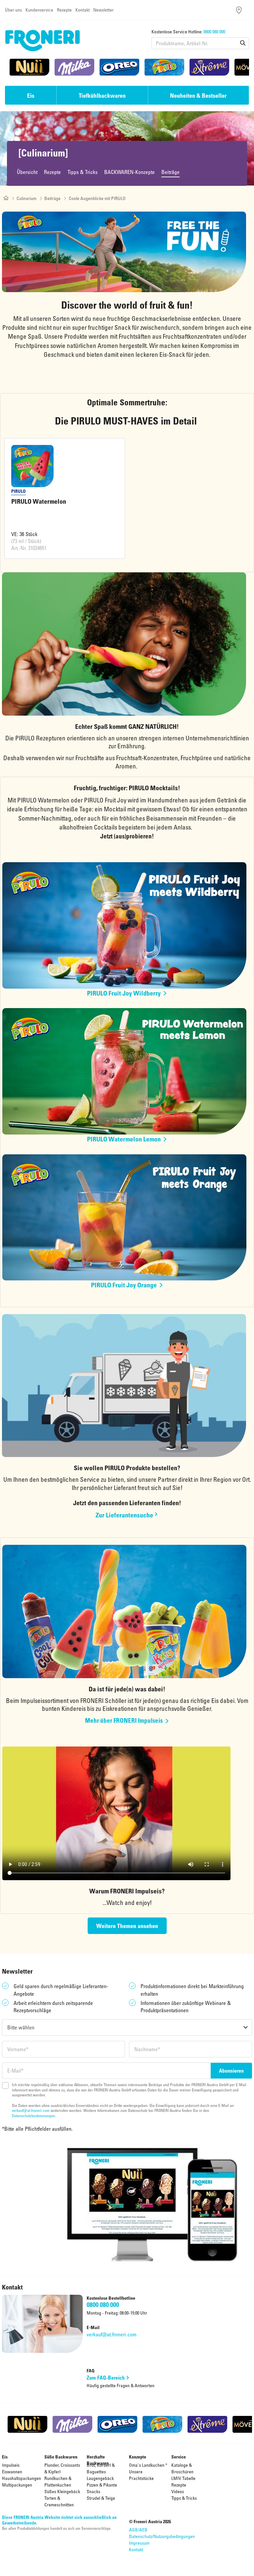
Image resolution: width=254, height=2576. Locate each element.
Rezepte (64, 10)
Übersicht (27, 172)
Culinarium (26, 198)
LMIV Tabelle (183, 2478)
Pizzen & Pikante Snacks (102, 2488)
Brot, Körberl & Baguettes (101, 2468)
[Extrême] (209, 67)
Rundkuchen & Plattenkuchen (58, 2481)
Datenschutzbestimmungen (33, 2116)
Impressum (139, 2543)
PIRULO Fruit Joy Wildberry (124, 993)
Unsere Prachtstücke (141, 2475)
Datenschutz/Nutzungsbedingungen (162, 2536)
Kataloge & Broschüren (182, 2468)
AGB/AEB (138, 2530)
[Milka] (74, 67)
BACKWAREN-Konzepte (129, 172)
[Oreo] (119, 67)
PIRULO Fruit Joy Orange (124, 1285)
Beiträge (170, 172)
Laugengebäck (100, 2478)
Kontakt (83, 10)
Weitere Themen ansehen (127, 1926)
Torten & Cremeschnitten (59, 2501)
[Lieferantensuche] (239, 10)
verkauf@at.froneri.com (31, 2110)
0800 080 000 (214, 32)
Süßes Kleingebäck (62, 2491)
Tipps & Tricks (83, 172)
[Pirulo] (164, 67)
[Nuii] (29, 67)
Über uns (13, 10)
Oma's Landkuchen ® (148, 2465)
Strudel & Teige (101, 2498)
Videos (178, 2491)
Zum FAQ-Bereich (106, 2378)
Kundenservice (39, 10)
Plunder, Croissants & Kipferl (62, 2468)
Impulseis (11, 2465)
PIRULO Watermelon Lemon (124, 1139)
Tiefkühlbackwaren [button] (102, 95)
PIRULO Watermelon (39, 501)
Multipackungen (17, 2485)
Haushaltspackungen (21, 2478)
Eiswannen (12, 2472)
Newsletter (104, 10)
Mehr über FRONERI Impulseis (124, 1720)
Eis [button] (31, 95)
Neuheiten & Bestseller (198, 95)
